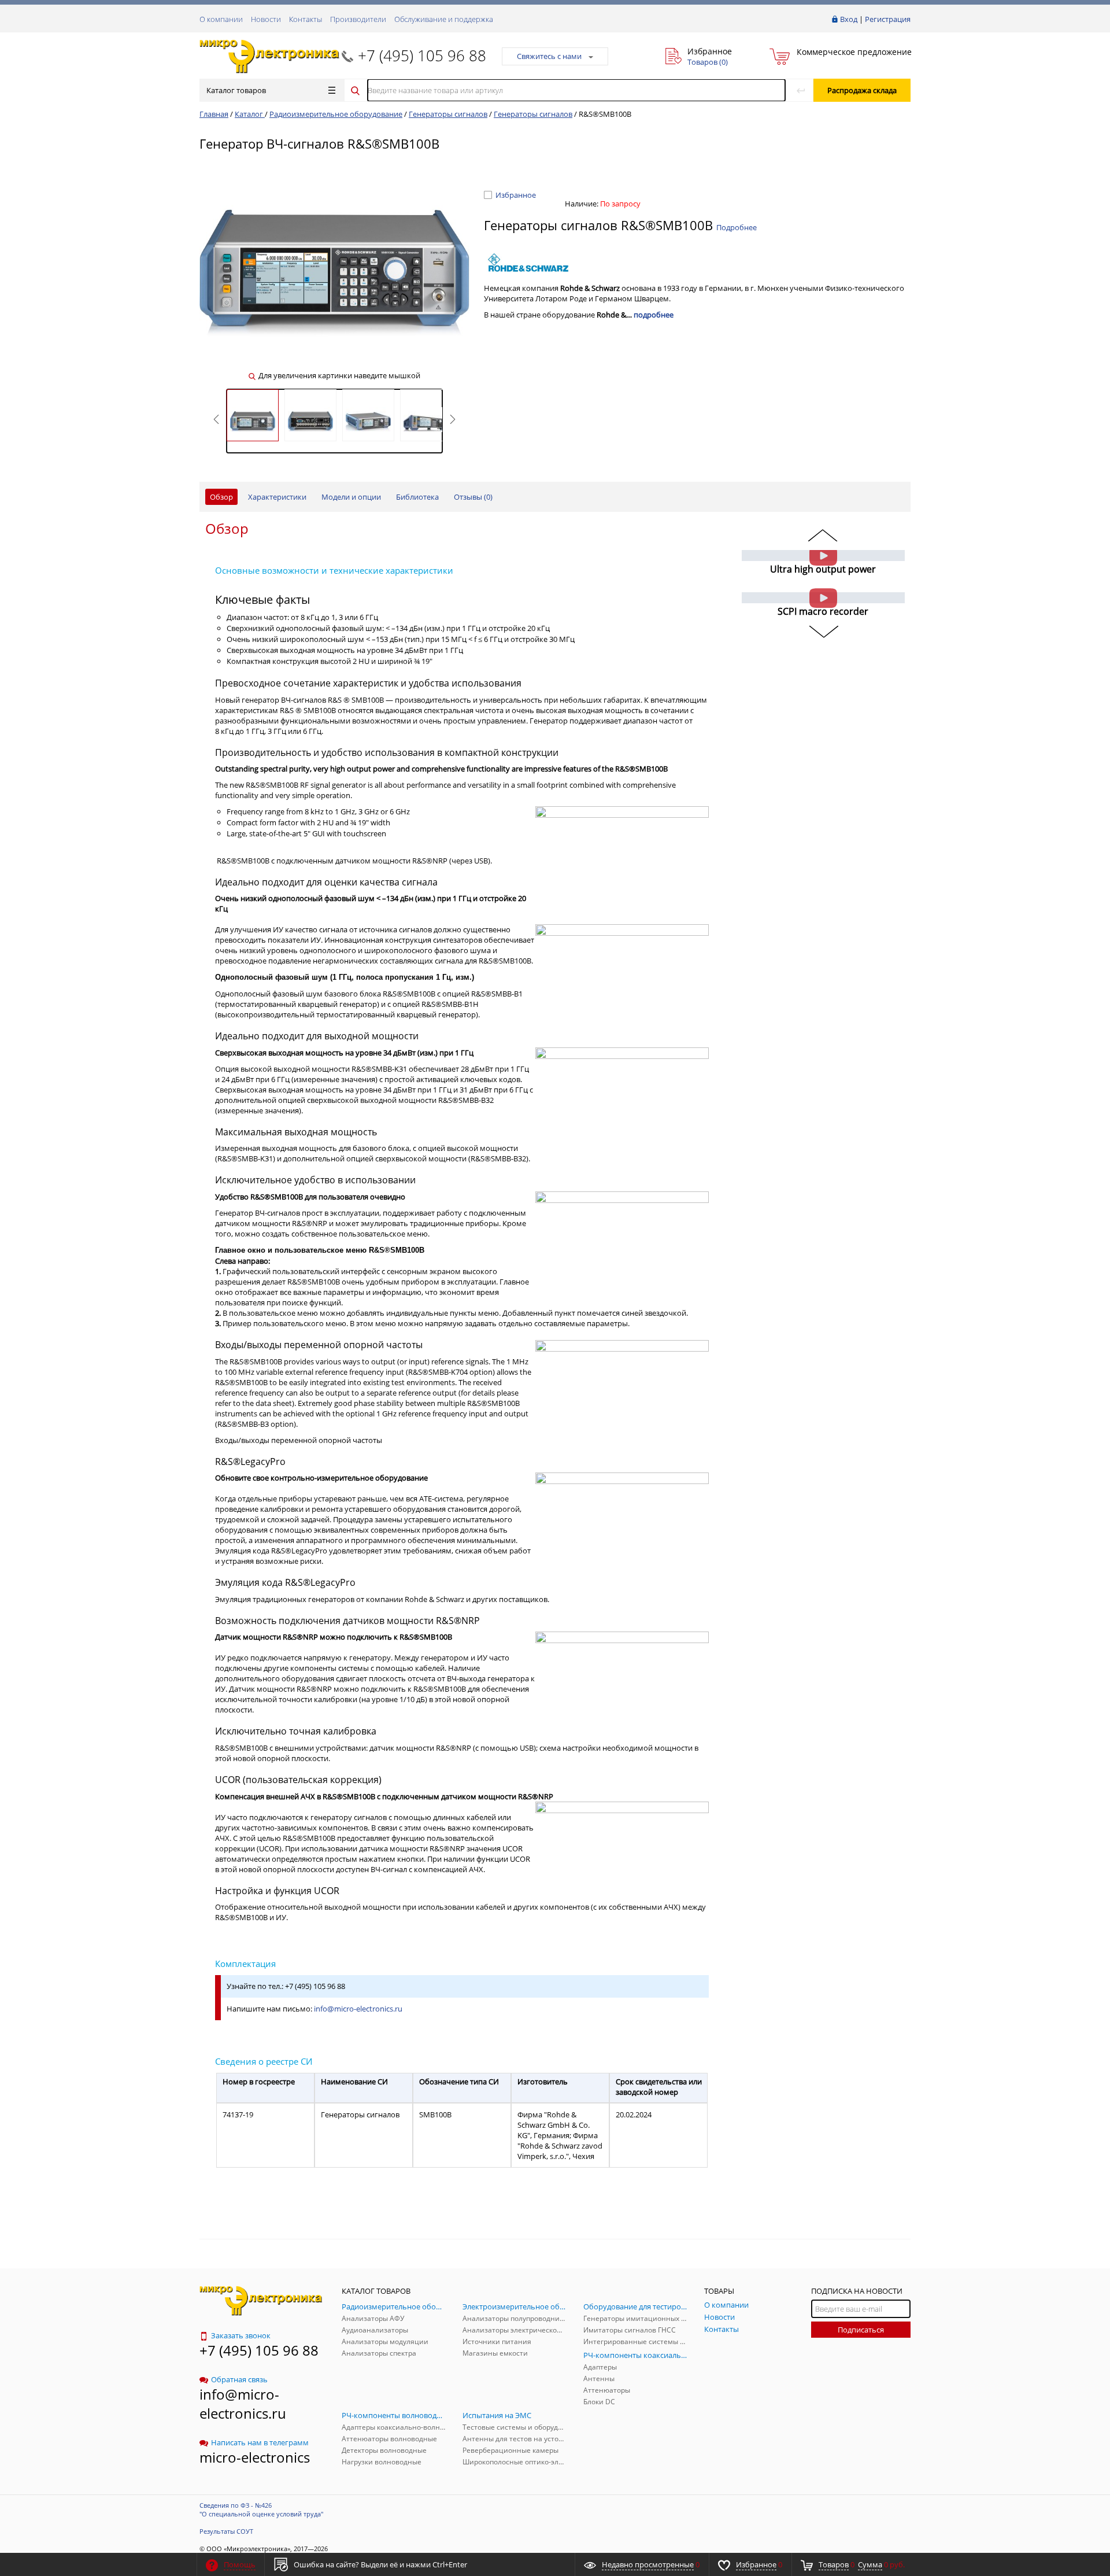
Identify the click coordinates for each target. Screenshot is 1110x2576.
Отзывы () (473, 497)
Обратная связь (239, 2379)
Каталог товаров (236, 90)
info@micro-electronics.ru (358, 2009)
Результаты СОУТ (226, 2531)
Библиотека (417, 497)
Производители (358, 19)
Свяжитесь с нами (549, 56)
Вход (849, 19)
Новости (266, 19)
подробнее (654, 315)
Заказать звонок (241, 2335)
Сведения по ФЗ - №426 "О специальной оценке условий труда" (261, 2509)
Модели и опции (351, 497)
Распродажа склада (862, 90)
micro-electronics (255, 2457)
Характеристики (277, 497)
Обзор (221, 497)
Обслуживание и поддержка (444, 19)
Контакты (306, 19)
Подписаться (861, 2330)
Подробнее (737, 227)
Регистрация (888, 19)
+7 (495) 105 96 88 (422, 56)
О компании (221, 19)
